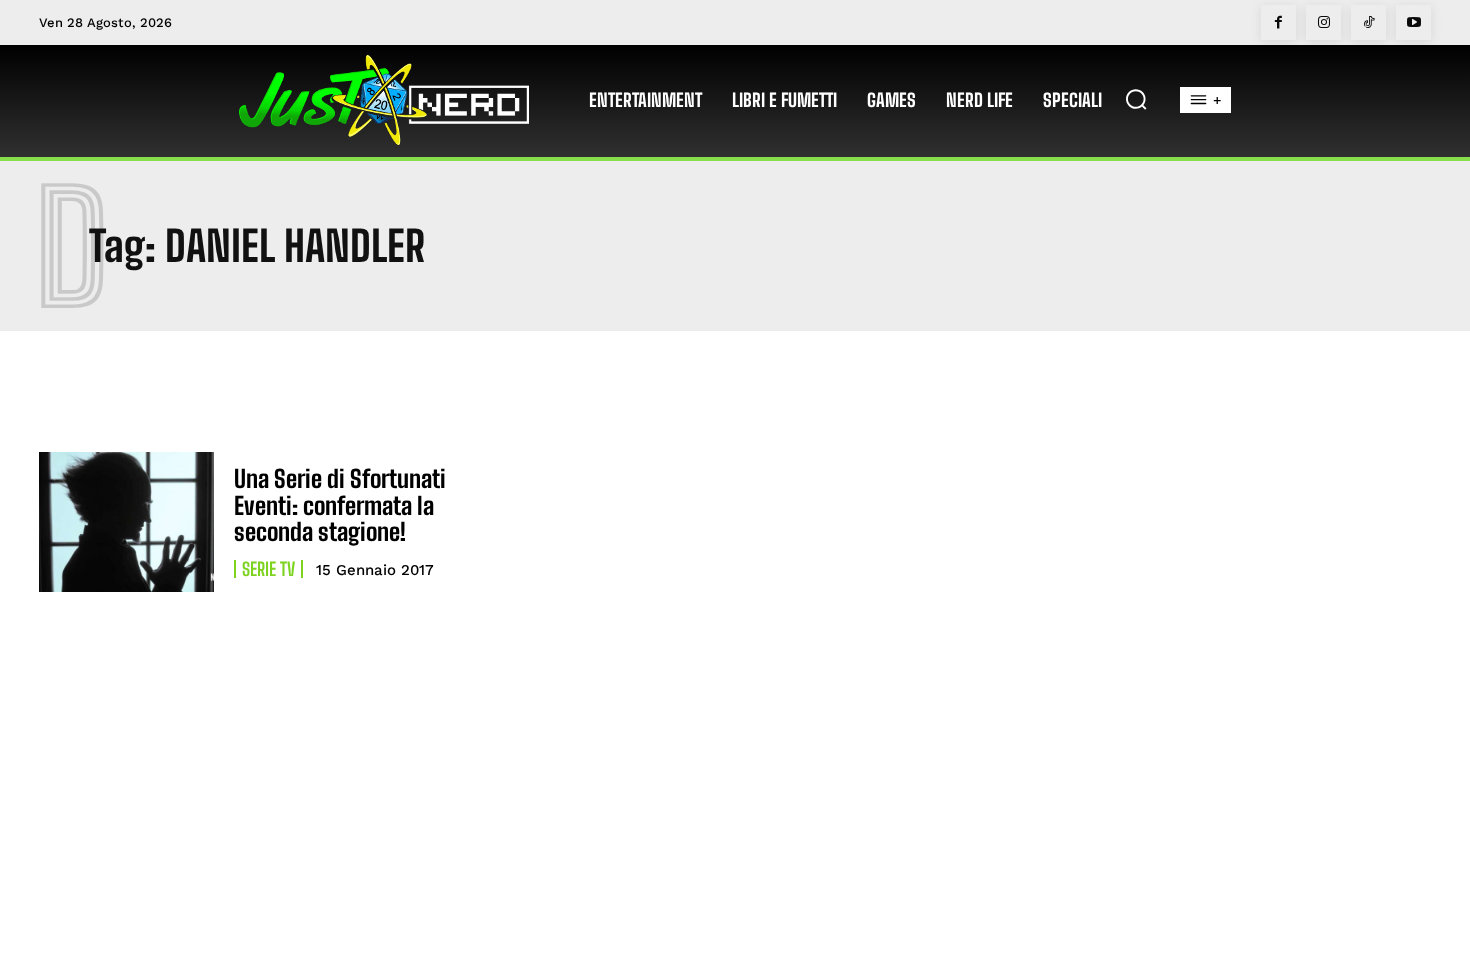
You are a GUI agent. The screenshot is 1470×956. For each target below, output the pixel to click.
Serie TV (268, 569)
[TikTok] (1368, 22)
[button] (1136, 99)
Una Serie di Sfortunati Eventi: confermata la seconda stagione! (340, 505)
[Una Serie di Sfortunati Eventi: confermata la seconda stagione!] (126, 522)
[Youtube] (1413, 22)
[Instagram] (1323, 22)
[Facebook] (1278, 22)
